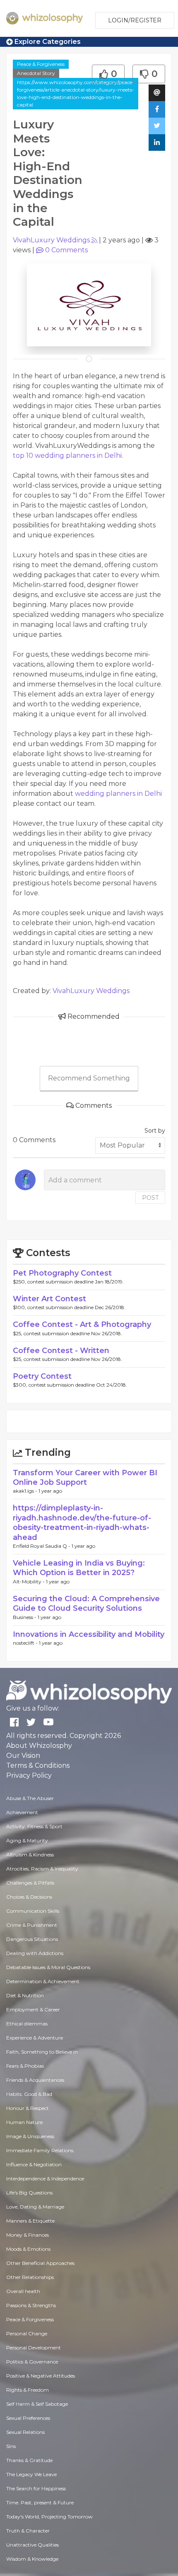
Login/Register (135, 20)
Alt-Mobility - (29, 1582)
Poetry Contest (42, 1376)
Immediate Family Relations (40, 2150)
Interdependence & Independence (45, 2178)
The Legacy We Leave (31, 2474)
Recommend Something (89, 1078)
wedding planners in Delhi (118, 794)
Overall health (23, 2291)
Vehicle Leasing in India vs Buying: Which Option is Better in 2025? (79, 1568)
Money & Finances (28, 2235)
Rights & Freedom (28, 2390)
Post (150, 1198)
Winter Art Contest (49, 1299)
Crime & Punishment (32, 1925)
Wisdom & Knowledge (32, 2559)
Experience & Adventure (35, 2038)
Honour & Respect (28, 2108)
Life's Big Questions (29, 2193)
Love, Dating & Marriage (35, 2207)
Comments (66, 250)
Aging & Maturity (27, 1840)
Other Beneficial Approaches (40, 2263)
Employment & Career (33, 2009)
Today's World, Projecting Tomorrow (49, 2517)
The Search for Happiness (36, 2488)
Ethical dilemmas (27, 2024)
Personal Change (27, 2333)
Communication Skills (33, 1911)
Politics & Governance (32, 2362)
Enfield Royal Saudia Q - (42, 1546)
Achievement (22, 1812)
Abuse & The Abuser (30, 1798)
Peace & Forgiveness (41, 64)
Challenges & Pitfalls (30, 1883)
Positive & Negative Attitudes (41, 2376)
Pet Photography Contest (62, 1273)
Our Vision (23, 1756)
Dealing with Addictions (35, 1953)
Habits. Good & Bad (29, 2094)
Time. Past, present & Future (40, 2502)
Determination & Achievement (43, 1981)
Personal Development (34, 2348)
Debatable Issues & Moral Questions (48, 1967)
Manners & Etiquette (30, 2221)
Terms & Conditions (38, 1765)
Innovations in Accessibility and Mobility (89, 1634)
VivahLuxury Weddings (51, 240)
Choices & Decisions (29, 1897)
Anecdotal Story (36, 73)
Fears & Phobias (25, 2066)
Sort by (155, 1131)
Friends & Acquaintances (35, 2080)
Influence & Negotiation (34, 2164)
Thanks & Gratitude (29, 2460)
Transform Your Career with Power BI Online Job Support (85, 1478)
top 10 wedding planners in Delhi (67, 456)
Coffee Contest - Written (61, 1351)
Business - (25, 1617)
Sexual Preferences (28, 2418)
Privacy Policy (29, 1775)
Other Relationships (30, 2277)
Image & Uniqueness (30, 2136)
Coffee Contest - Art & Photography (82, 1324)
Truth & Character (28, 2531)
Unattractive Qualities (32, 2545)
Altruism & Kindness (30, 1855)
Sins (11, 2446)
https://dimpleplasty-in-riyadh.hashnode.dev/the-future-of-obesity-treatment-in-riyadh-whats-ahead (82, 1522)
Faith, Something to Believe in (42, 2052)
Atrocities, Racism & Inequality (42, 1869)
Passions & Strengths (31, 2305)
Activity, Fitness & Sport (34, 1826)
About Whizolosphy (39, 1746)
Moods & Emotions (28, 2249)
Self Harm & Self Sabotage (37, 2404)
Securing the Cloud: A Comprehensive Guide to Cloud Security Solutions (86, 1603)
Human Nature (24, 2122)
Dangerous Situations (32, 1939)
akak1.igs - (26, 1491)
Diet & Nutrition (25, 1995)
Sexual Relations (25, 2432)
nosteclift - (26, 1643)
